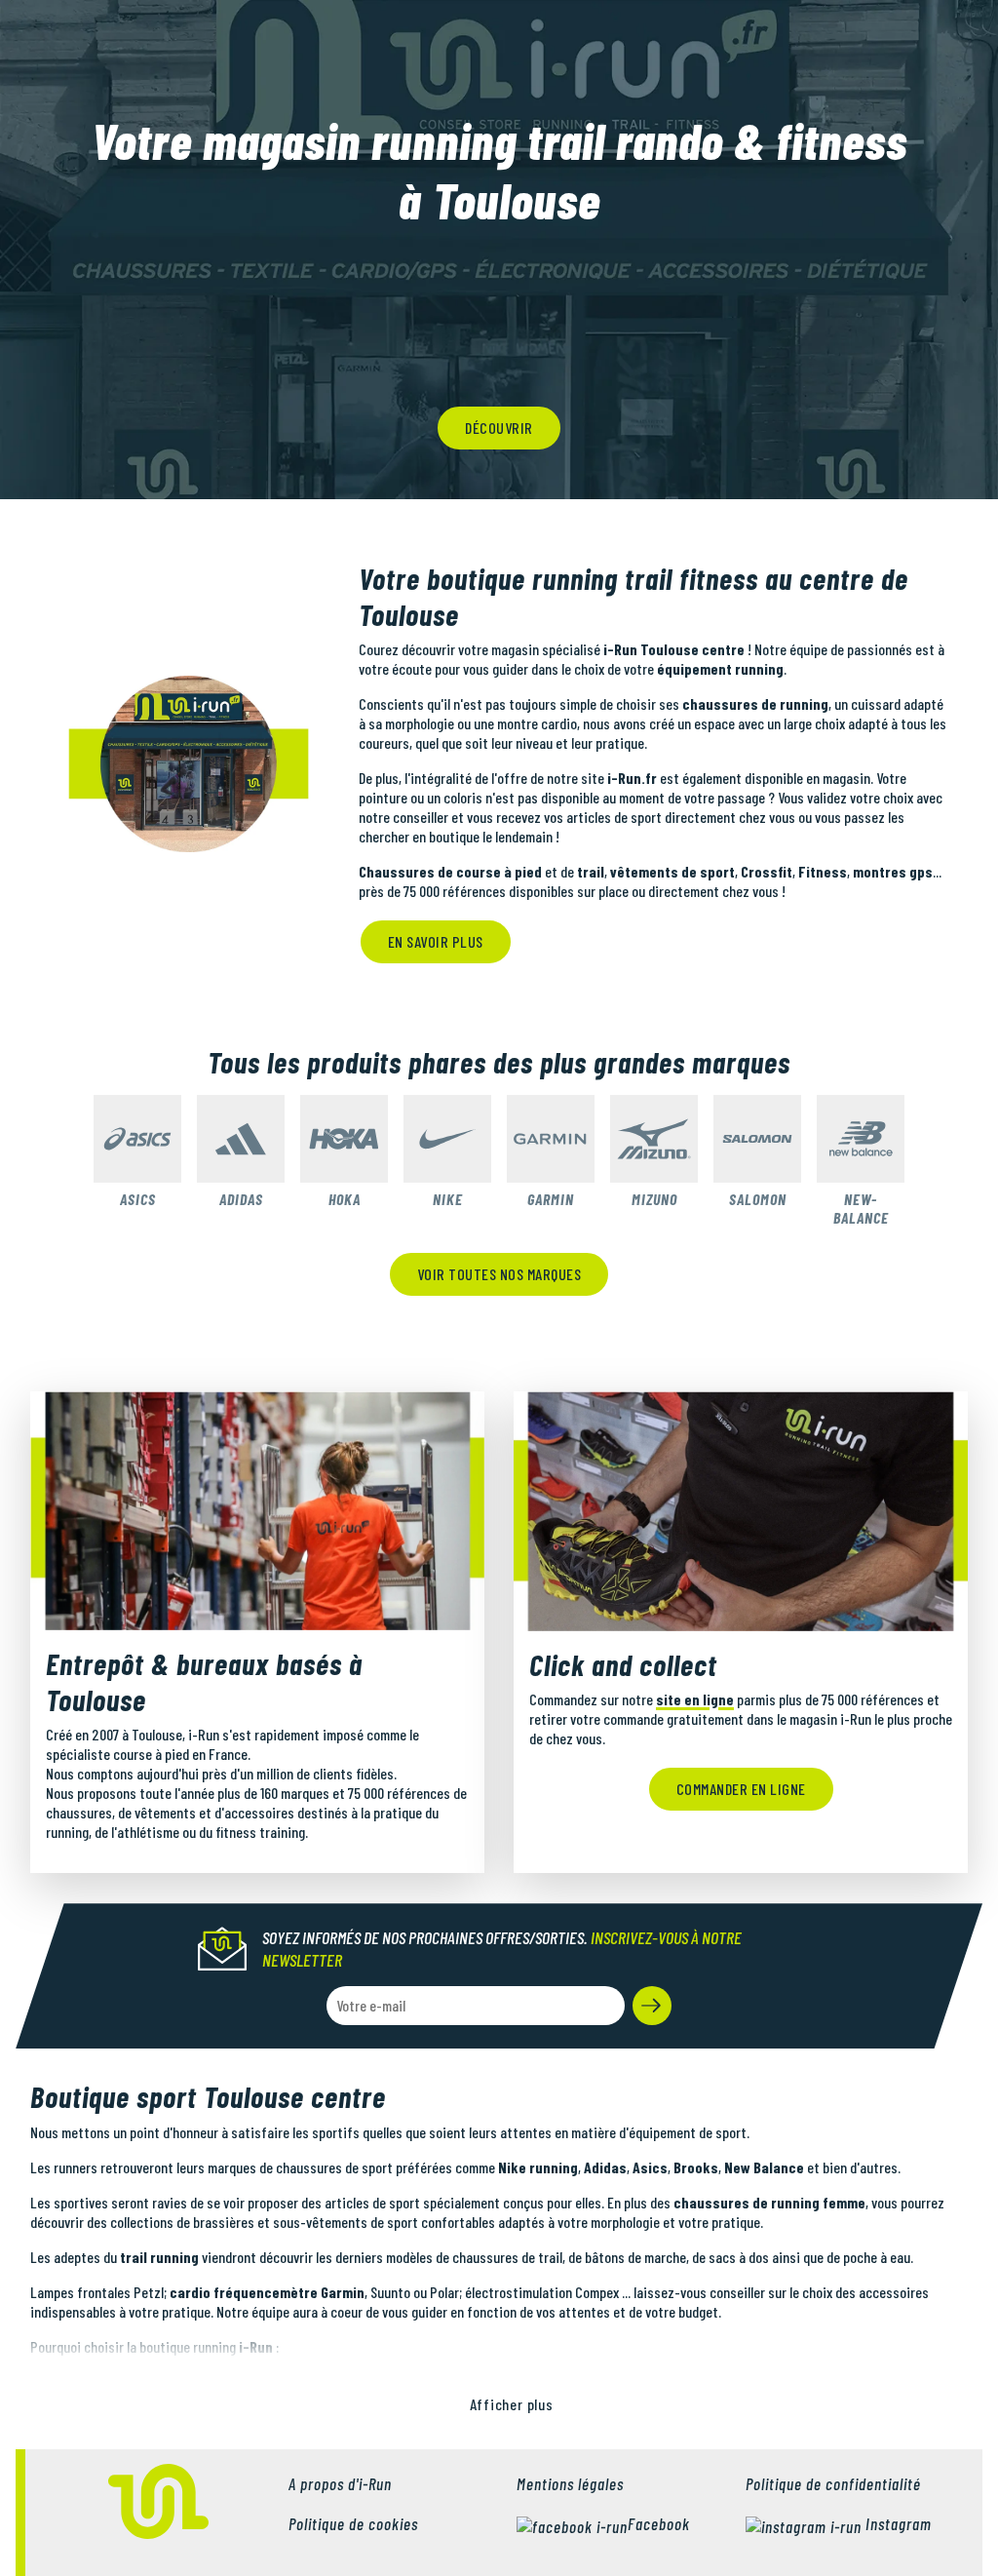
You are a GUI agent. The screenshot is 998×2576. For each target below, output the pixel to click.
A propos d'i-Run (340, 2483)
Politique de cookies (353, 2523)
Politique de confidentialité (833, 2483)
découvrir (499, 428)
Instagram (897, 2523)
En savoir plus (436, 941)
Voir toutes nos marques (499, 1274)
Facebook (659, 2523)
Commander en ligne (741, 1789)
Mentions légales (570, 2483)
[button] (652, 2006)
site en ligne (695, 1699)
